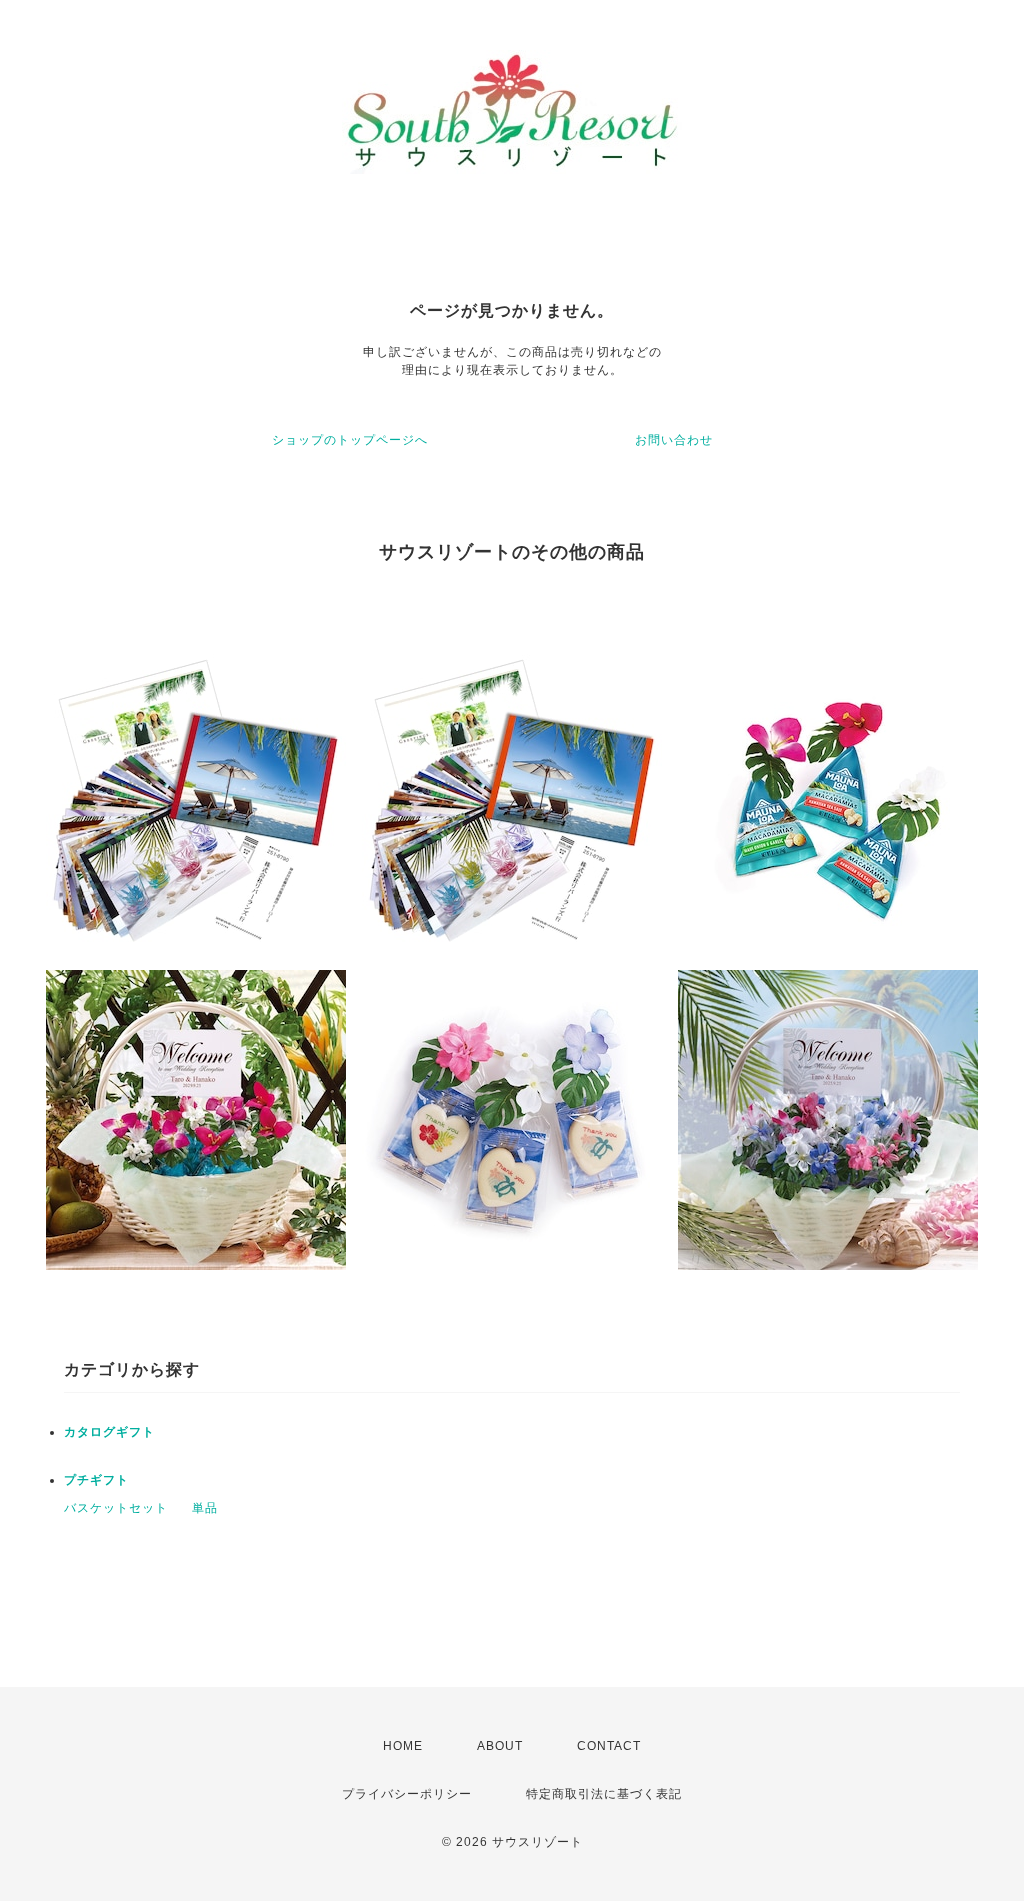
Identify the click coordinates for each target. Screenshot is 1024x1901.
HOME (403, 1746)
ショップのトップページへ (350, 440)
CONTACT (609, 1746)
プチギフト (96, 1480)
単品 (205, 1508)
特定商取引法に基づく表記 (604, 1794)
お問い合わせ (674, 440)
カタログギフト (109, 1432)
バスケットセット (116, 1508)
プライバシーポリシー (407, 1794)
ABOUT (500, 1746)
